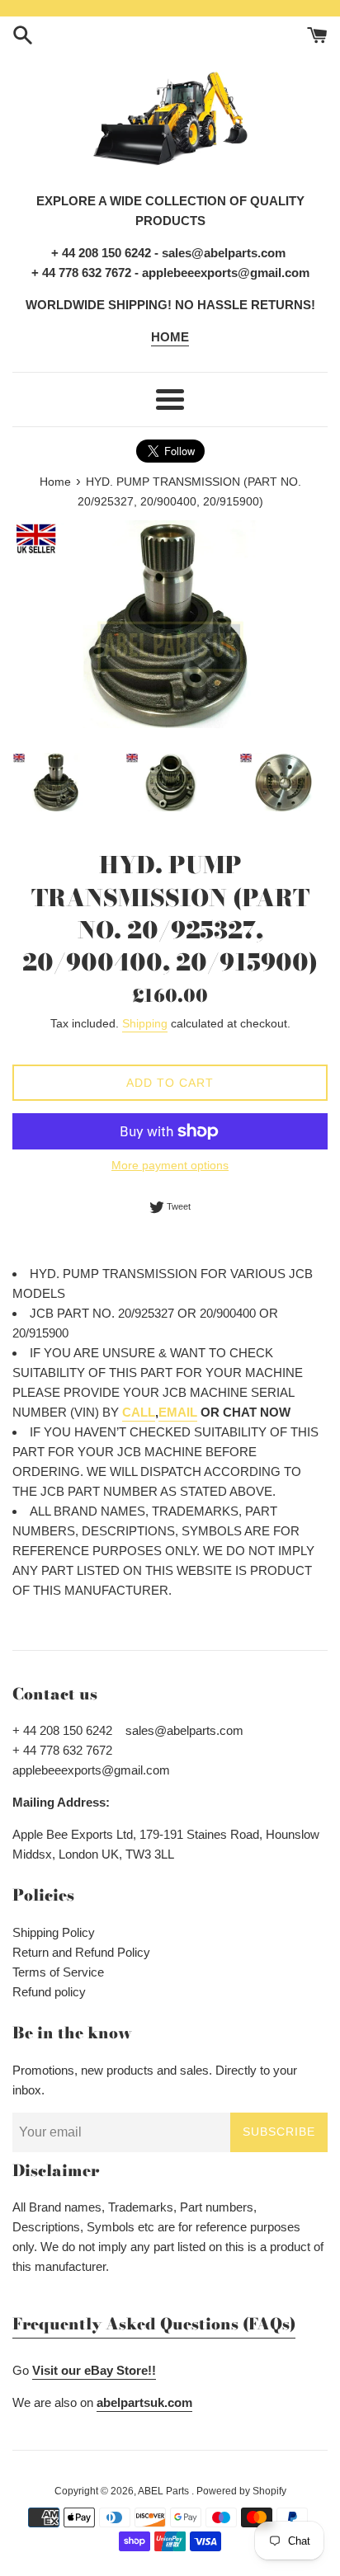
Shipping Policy (54, 1932)
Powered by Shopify (241, 2491)
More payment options (170, 1165)
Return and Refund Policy (81, 1952)
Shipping (145, 1023)
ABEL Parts (165, 2491)
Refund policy (49, 1992)
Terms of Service (58, 1972)
